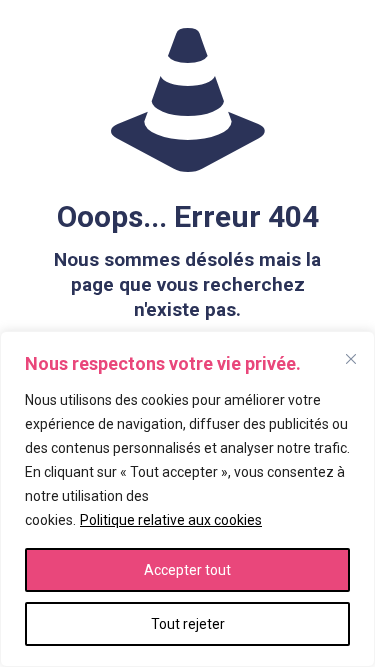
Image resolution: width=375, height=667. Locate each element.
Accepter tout (187, 570)
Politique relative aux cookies (171, 520)
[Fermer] (351, 359)
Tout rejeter (188, 624)
